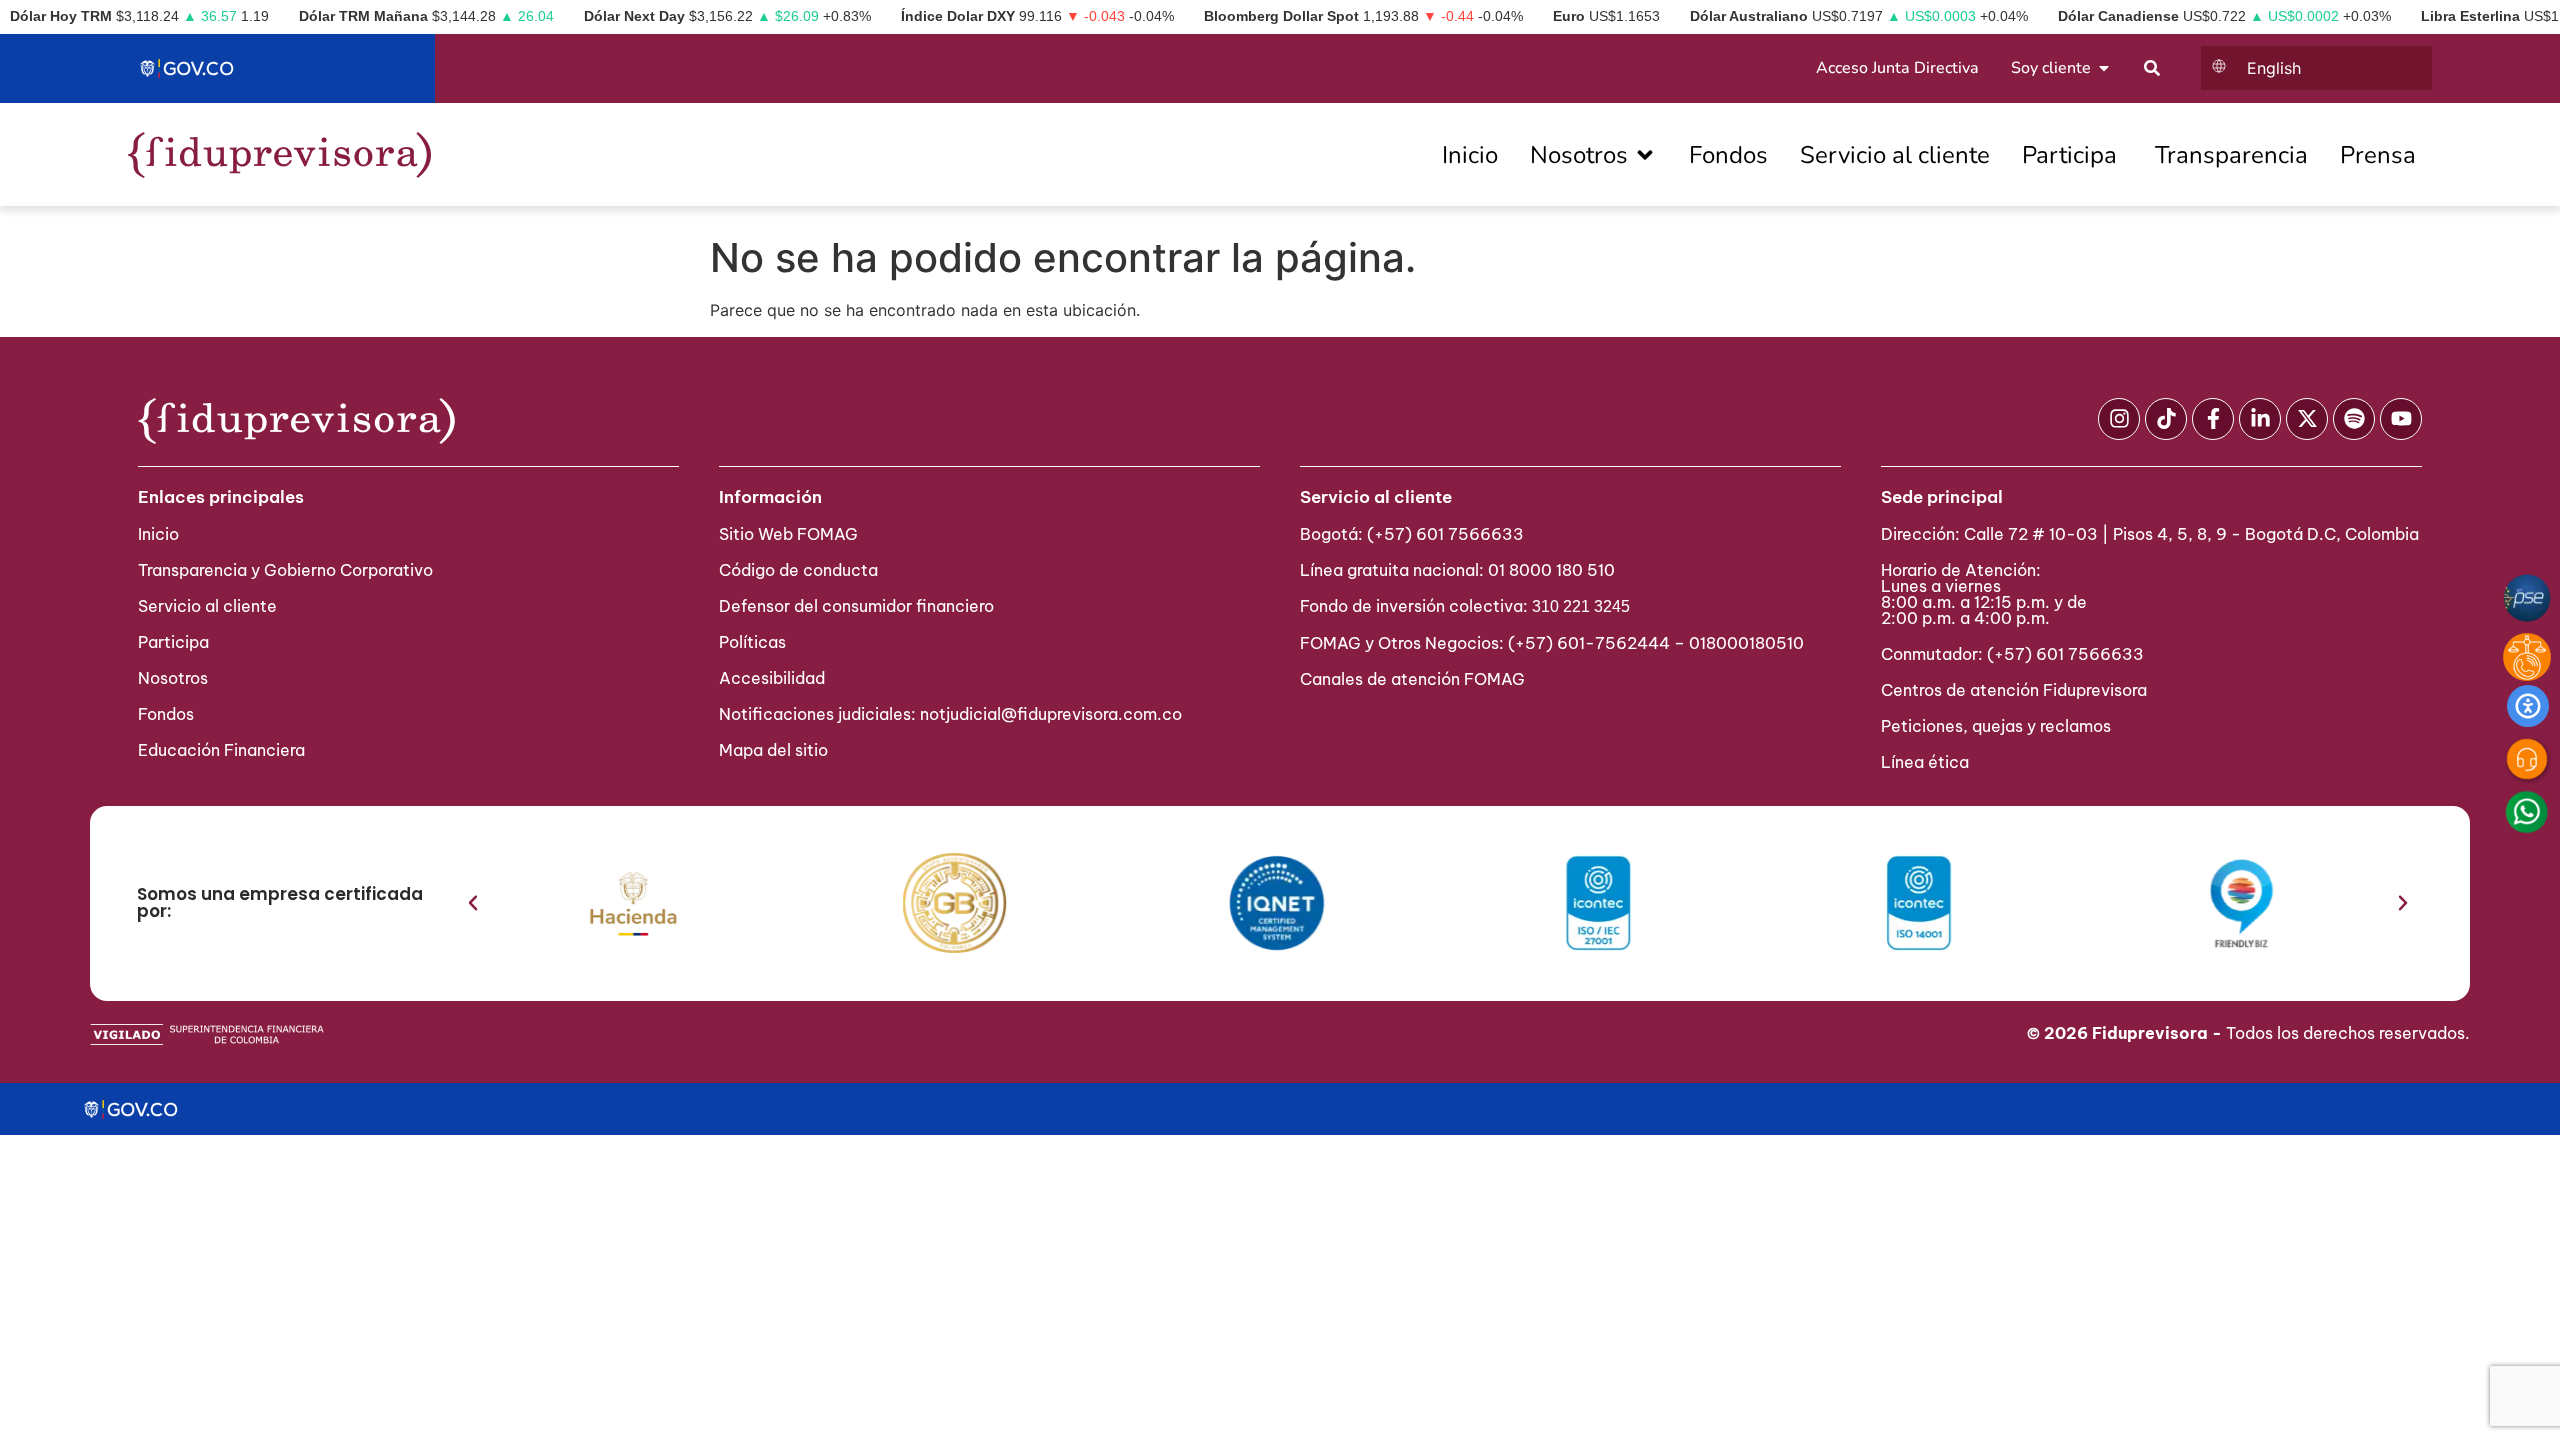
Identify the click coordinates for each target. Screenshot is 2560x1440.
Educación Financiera (221, 750)
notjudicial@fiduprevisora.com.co (1051, 714)
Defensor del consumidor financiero (856, 606)
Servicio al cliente (207, 606)
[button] (473, 903)
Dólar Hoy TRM (61, 16)
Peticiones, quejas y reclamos (1996, 726)
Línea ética (1925, 762)
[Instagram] (2119, 419)
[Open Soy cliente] (2104, 68)
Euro (1569, 16)
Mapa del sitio (773, 750)
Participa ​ (175, 642)
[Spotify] (2354, 419)
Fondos (166, 714)
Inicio (158, 534)
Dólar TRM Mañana (363, 16)
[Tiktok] (2166, 419)
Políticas (752, 642)
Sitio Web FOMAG (788, 534)
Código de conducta (798, 570)
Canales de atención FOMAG (1416, 679)
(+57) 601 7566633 (1445, 534)
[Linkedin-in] (2260, 419)
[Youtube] (2401, 419)
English (2274, 68)
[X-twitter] (2307, 419)
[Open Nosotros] (1645, 155)
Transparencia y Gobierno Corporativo (285, 570)
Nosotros (173, 678)
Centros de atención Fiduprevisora (2014, 690)
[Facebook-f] (2213, 419)
